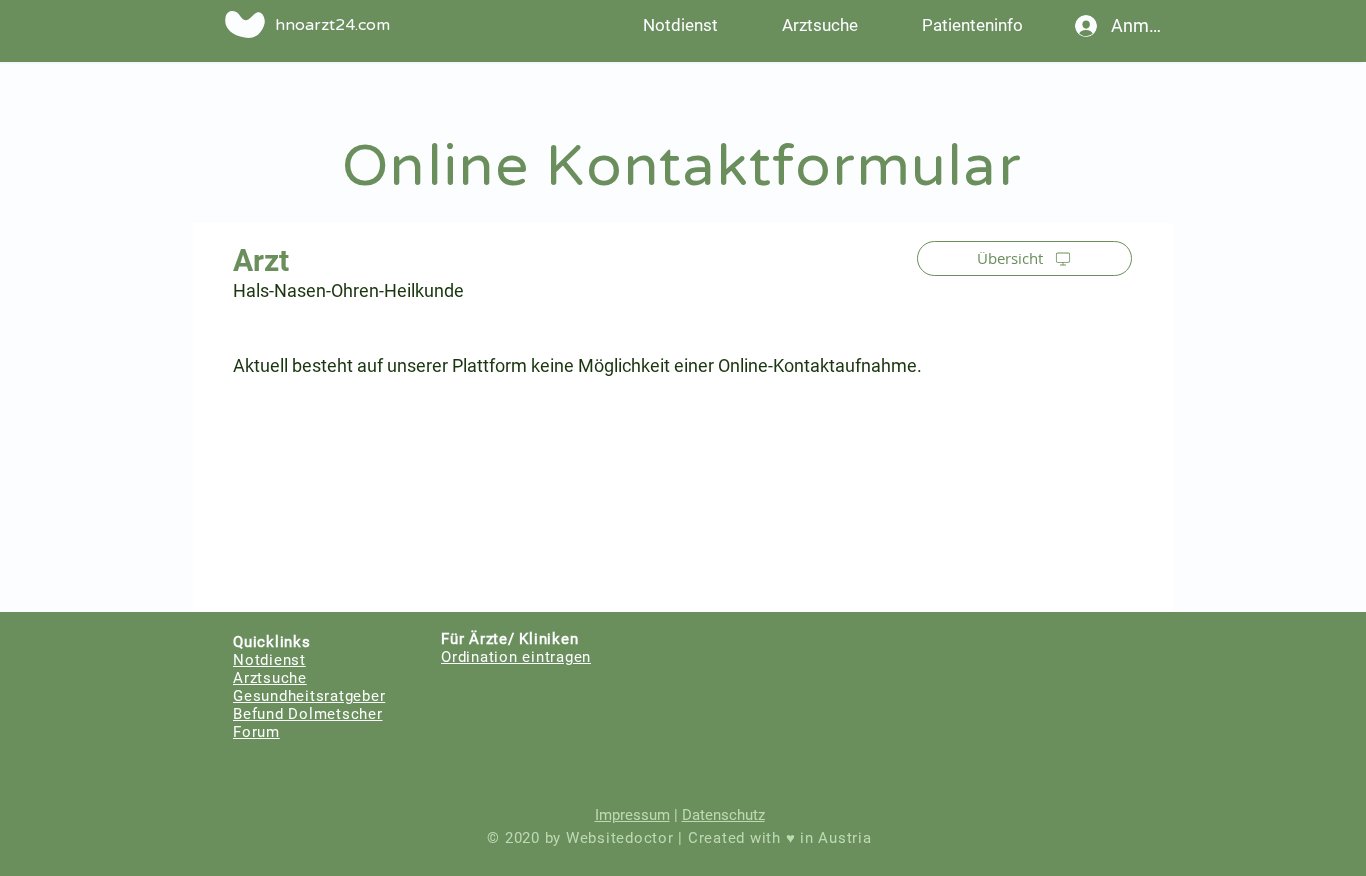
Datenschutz (723, 815)
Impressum (632, 815)
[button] (972, 25)
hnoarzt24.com (332, 25)
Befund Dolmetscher (308, 714)
